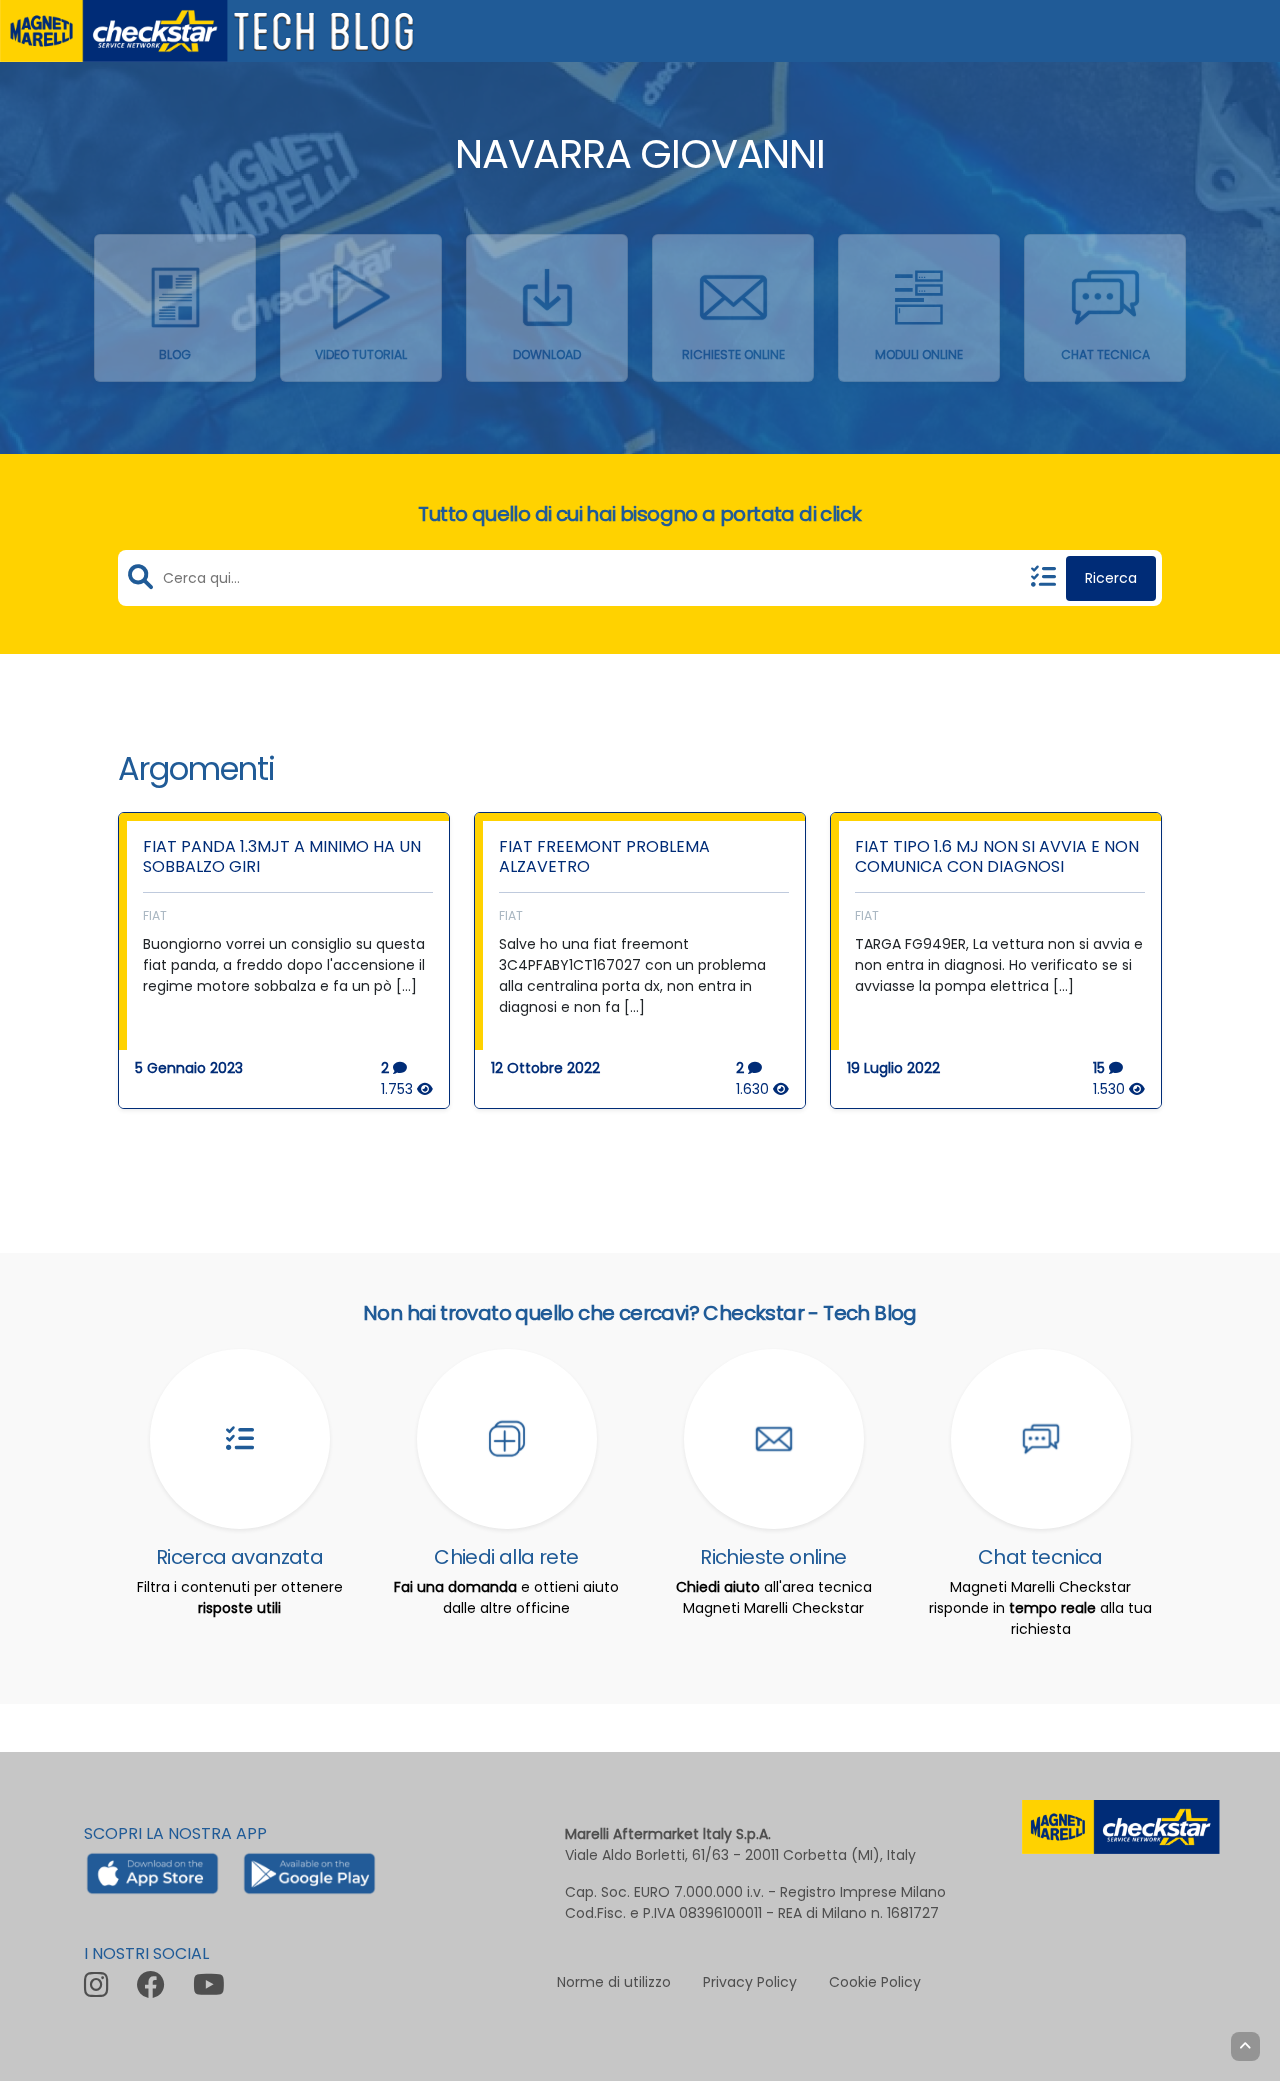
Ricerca (1111, 578)
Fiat (155, 915)
